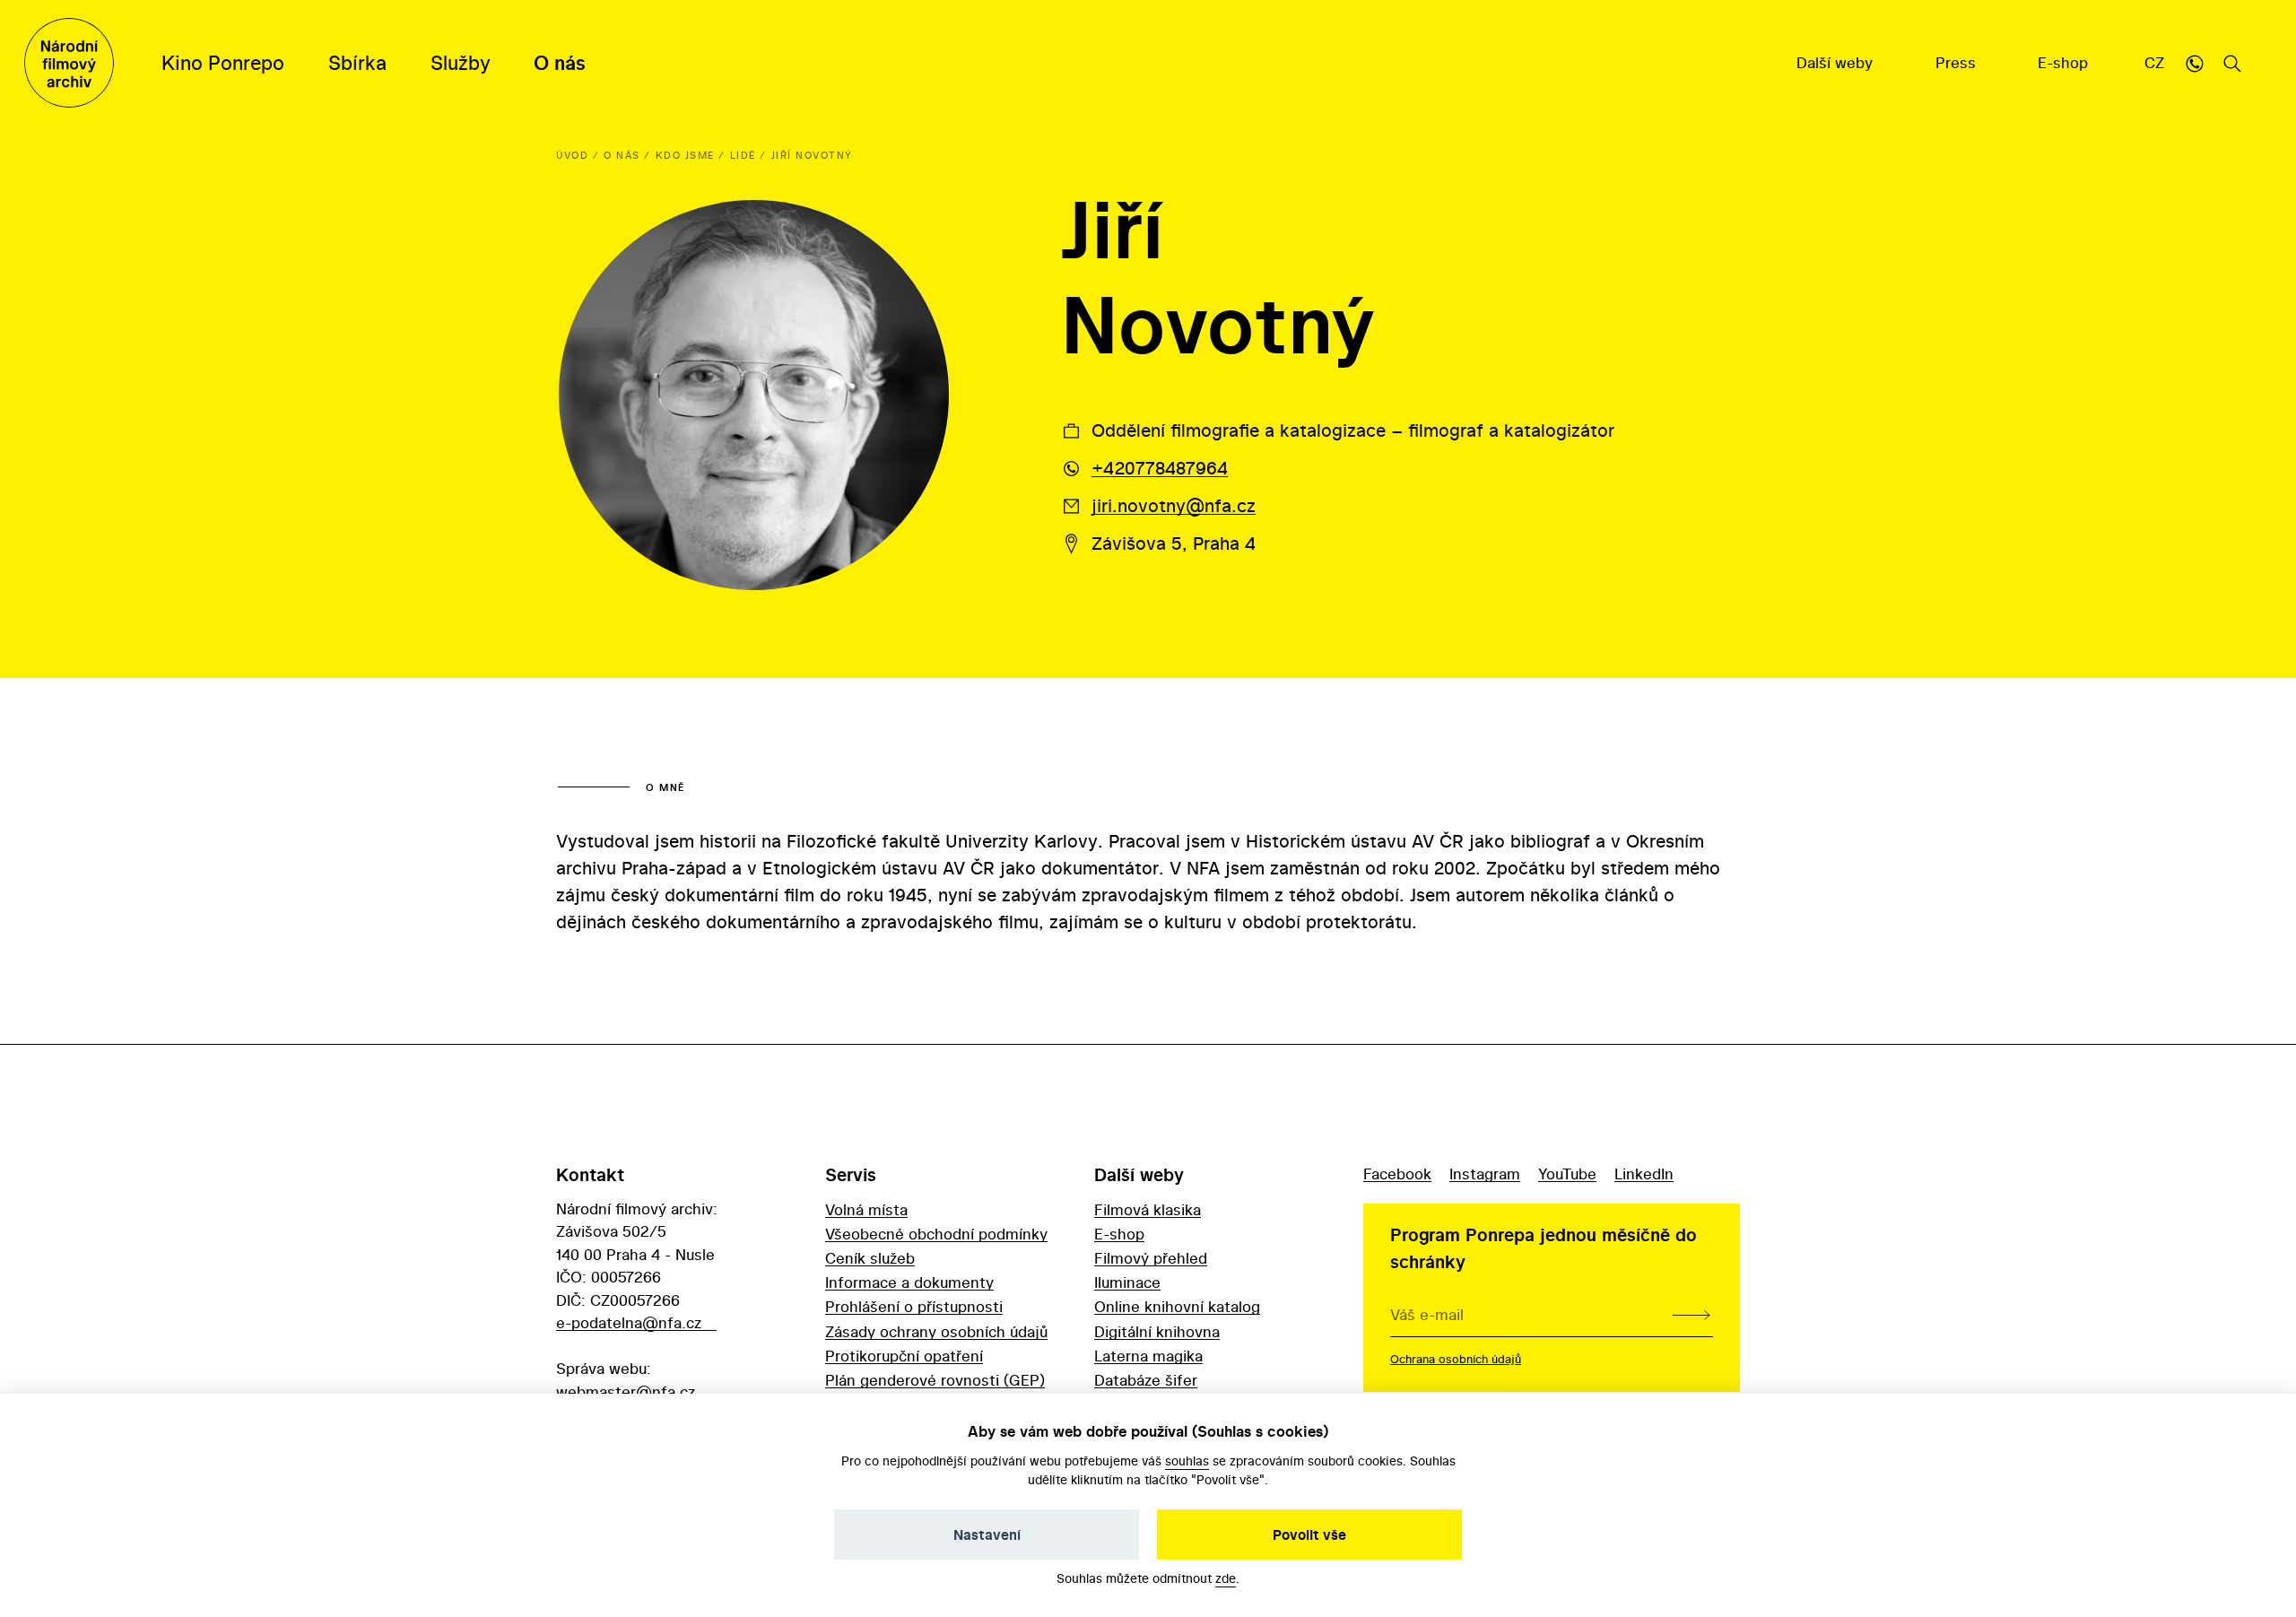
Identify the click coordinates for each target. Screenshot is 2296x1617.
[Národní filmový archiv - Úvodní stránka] (69, 63)
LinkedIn (1644, 1174)
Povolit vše (1309, 1534)
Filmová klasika (1148, 1209)
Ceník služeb (870, 1258)
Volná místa (866, 1209)
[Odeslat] (1691, 1315)
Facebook (1397, 1174)
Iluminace (1127, 1282)
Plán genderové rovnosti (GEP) (935, 1380)
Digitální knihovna (1157, 1331)
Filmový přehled (1151, 1258)
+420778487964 (1160, 468)
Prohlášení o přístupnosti (914, 1306)
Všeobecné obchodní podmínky (936, 1234)
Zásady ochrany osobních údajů (936, 1331)
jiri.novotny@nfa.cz (1174, 505)
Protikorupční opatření (904, 1356)
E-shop (2065, 62)
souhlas (1187, 1461)
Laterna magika (1148, 1356)
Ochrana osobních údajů (1456, 1359)
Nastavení (987, 1534)
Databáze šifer (1146, 1380)
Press (1958, 62)
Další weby (1837, 62)
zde (1226, 1578)
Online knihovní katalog (1177, 1306)
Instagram (1485, 1174)
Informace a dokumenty (909, 1282)
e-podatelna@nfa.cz (629, 1322)
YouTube (1567, 1174)
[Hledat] (2232, 63)
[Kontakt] (2195, 63)
